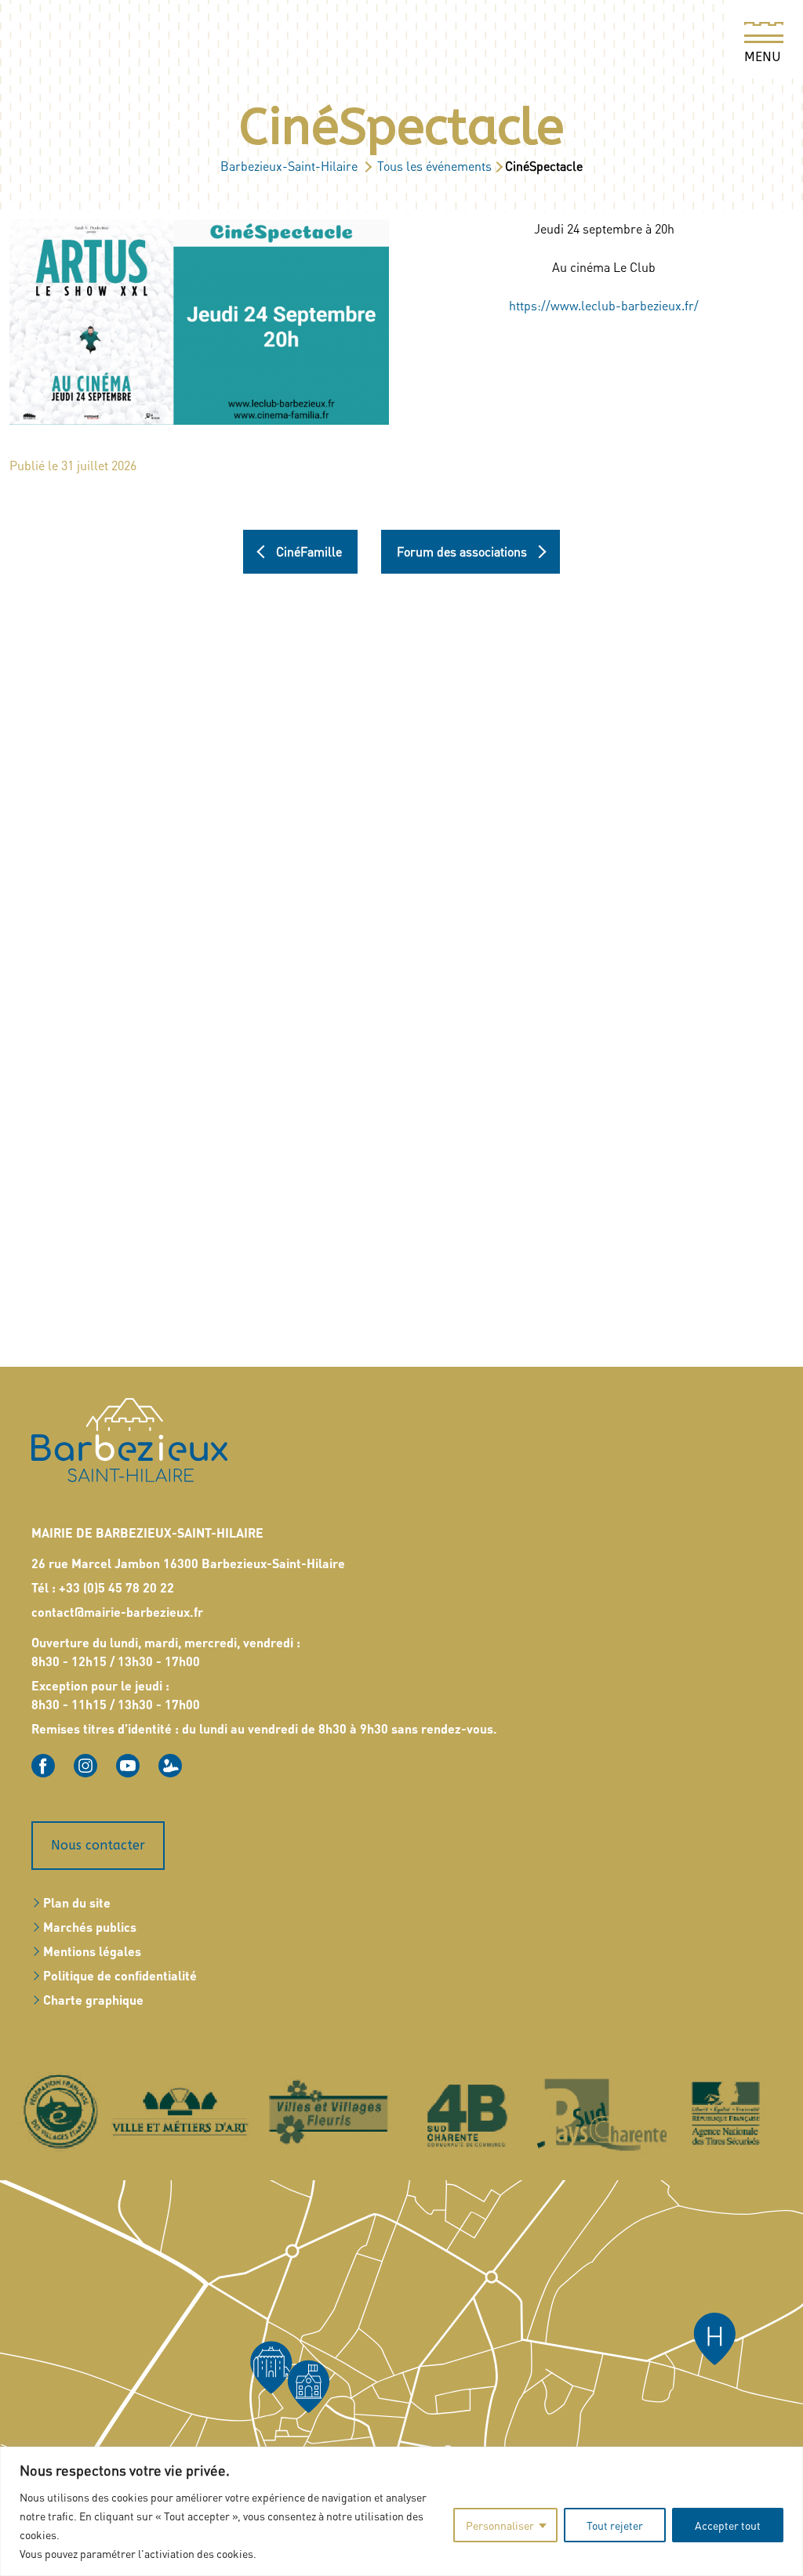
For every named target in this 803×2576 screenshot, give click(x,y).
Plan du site (77, 1902)
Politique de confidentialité (120, 1975)
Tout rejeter (615, 2525)
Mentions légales (92, 1951)
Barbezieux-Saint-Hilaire (289, 166)
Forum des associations (462, 552)
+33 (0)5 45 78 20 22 (116, 1587)
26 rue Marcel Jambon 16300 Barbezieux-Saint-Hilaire (188, 1563)
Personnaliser (500, 2525)
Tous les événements (434, 166)
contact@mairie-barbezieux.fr (117, 1612)
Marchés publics (90, 1927)
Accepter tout (728, 2525)
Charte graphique (93, 2000)
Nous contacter (98, 1845)
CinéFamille (309, 552)
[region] (401, 2511)
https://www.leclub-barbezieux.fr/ (604, 305)
